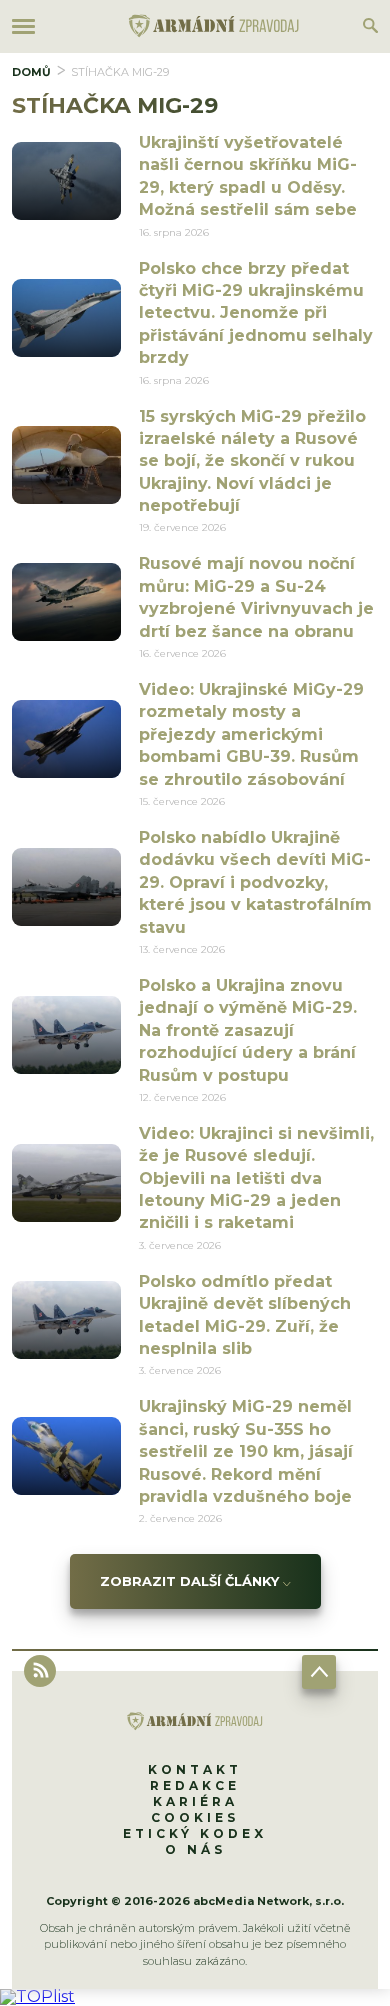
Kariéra (195, 1801)
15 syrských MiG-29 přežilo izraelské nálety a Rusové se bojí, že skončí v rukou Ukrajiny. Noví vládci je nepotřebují (252, 461)
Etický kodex (195, 1833)
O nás (195, 1849)
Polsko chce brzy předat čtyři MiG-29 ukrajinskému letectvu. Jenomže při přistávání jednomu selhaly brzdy (256, 313)
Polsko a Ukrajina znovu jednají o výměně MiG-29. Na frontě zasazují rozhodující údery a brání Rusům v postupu (248, 1030)
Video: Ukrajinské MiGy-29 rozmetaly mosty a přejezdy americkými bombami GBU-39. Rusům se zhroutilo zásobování (251, 734)
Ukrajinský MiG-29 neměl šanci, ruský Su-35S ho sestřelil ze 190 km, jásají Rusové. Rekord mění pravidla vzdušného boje (246, 1451)
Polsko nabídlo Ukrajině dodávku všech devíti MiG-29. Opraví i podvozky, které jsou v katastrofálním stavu (255, 882)
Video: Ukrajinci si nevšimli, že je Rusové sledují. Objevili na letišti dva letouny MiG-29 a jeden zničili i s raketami (256, 1178)
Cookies (195, 1817)
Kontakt (195, 1769)
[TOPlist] (37, 1996)
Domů (31, 72)
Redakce (195, 1785)
